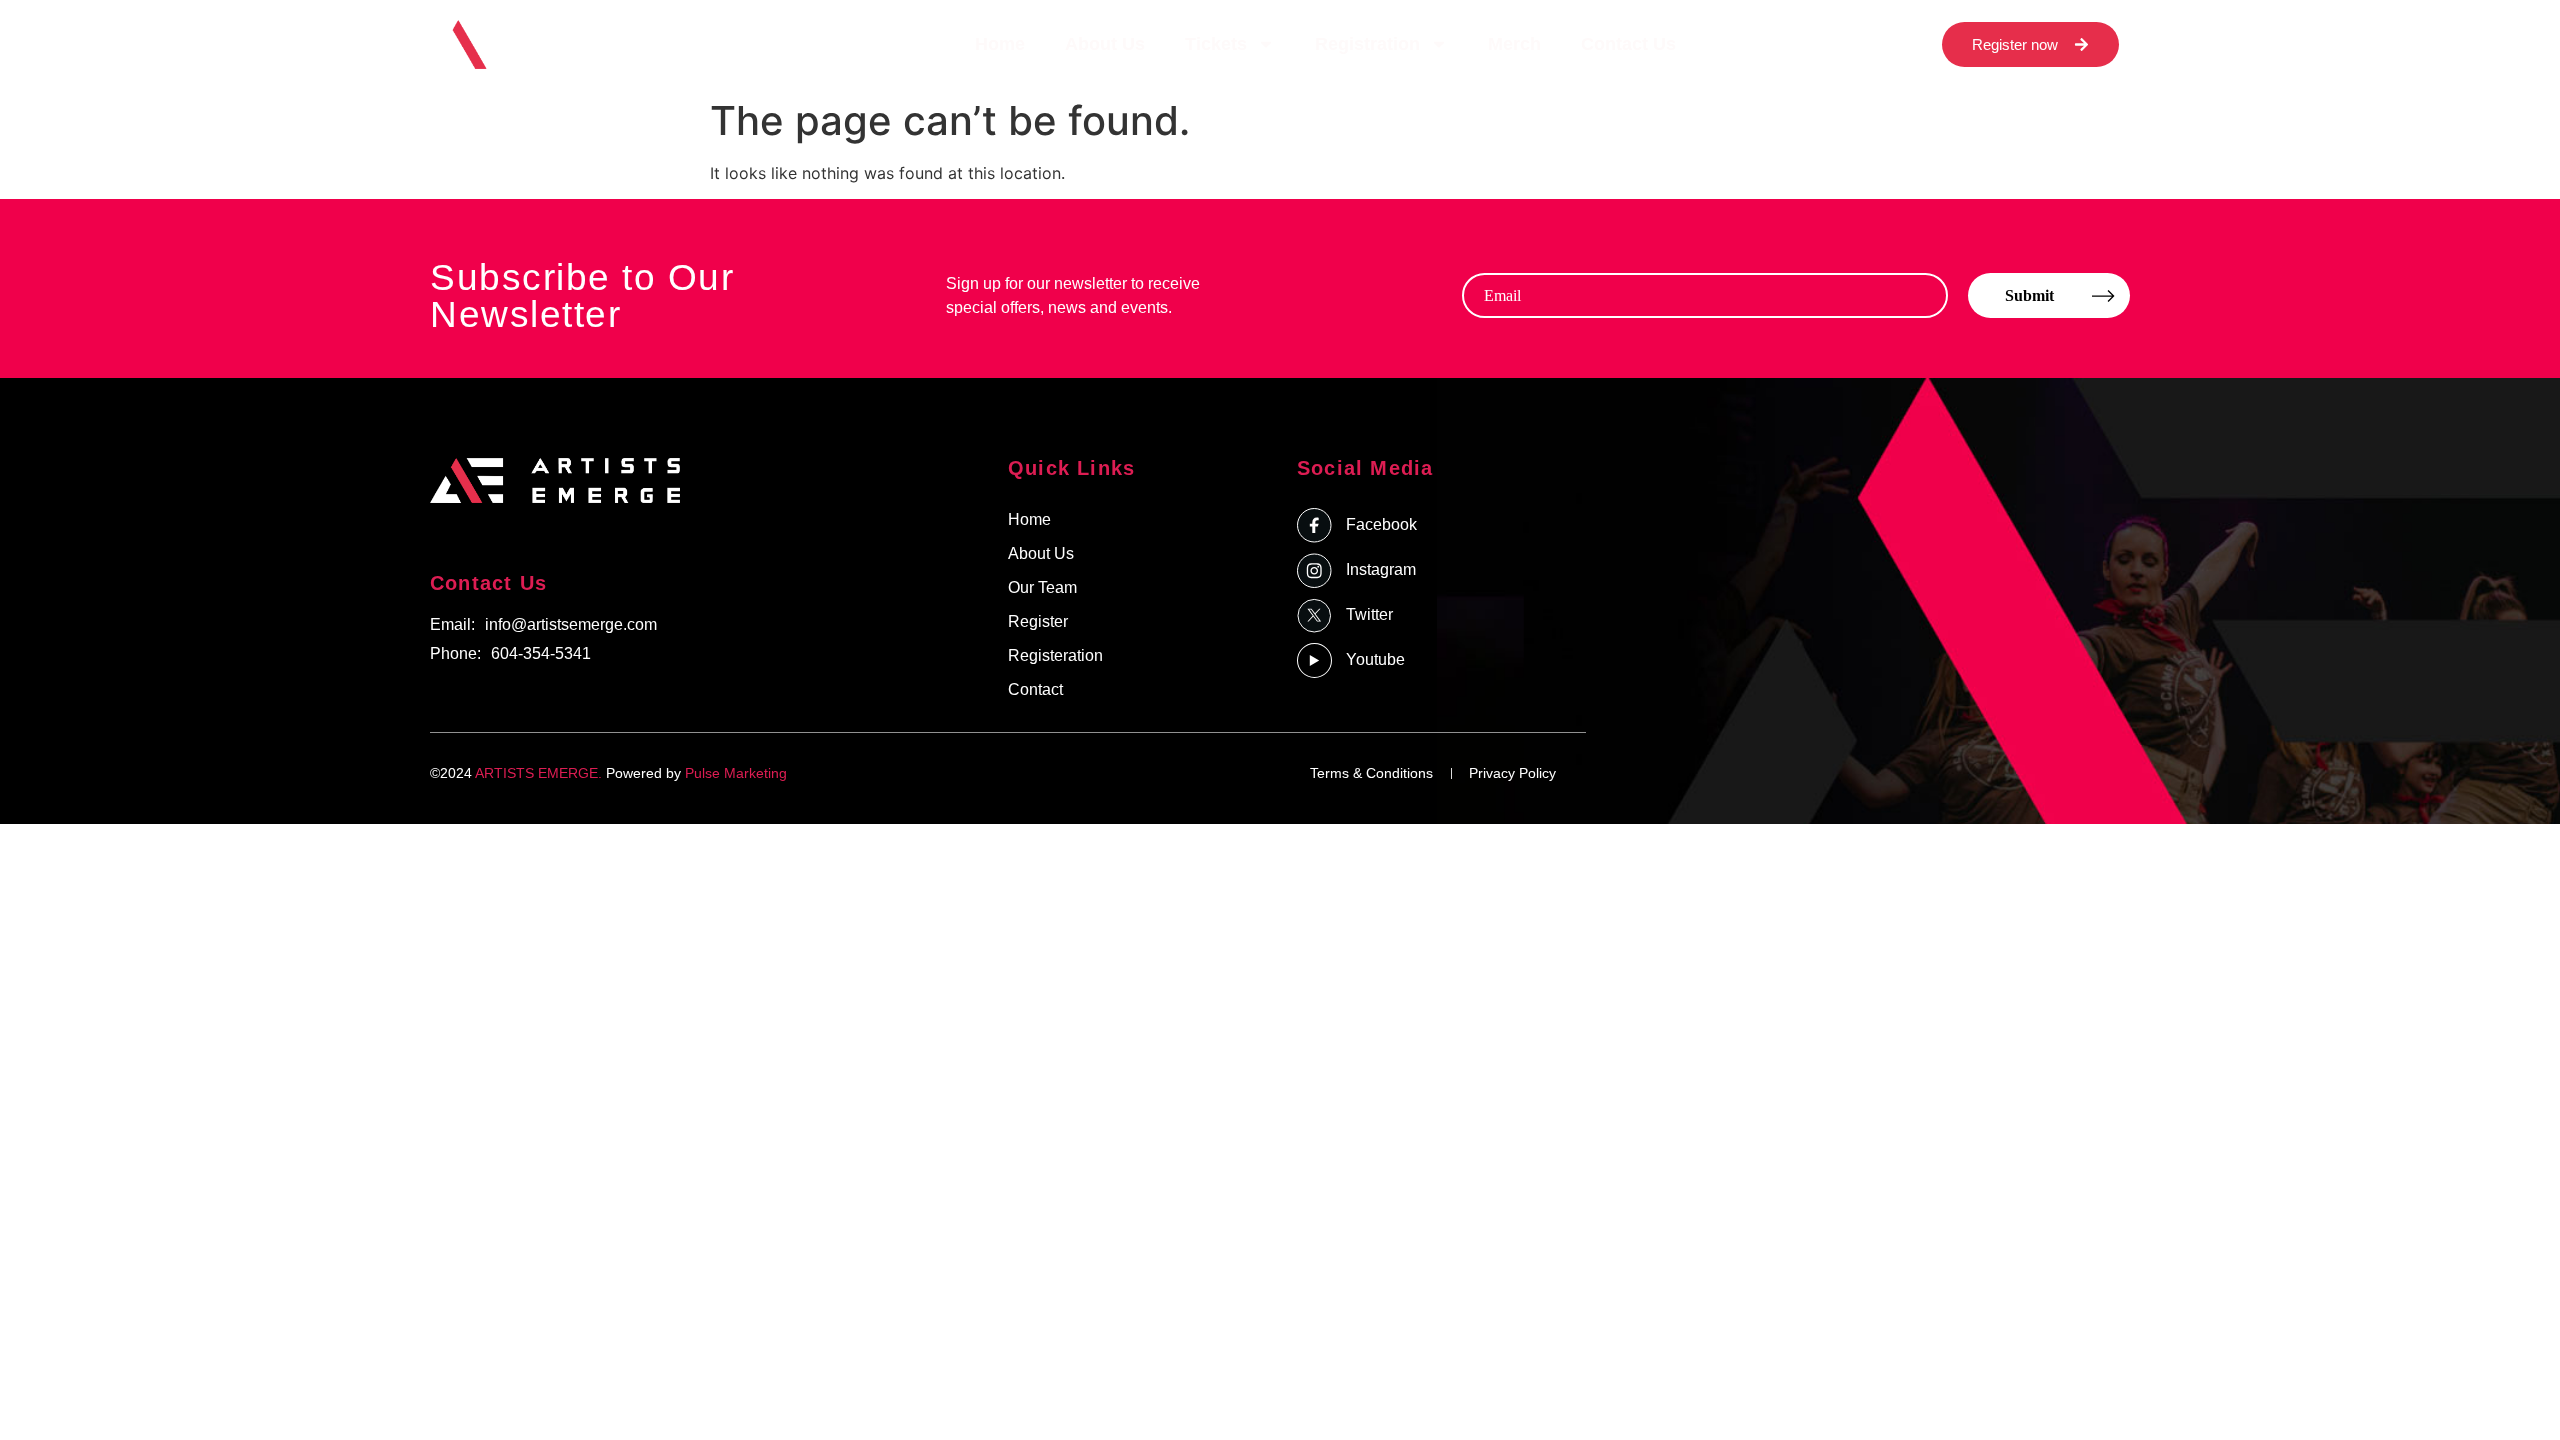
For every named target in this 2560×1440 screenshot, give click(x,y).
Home (1000, 44)
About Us (1105, 44)
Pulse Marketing (736, 773)
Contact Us (1628, 44)
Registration (1367, 44)
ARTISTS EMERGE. (538, 773)
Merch (1514, 44)
